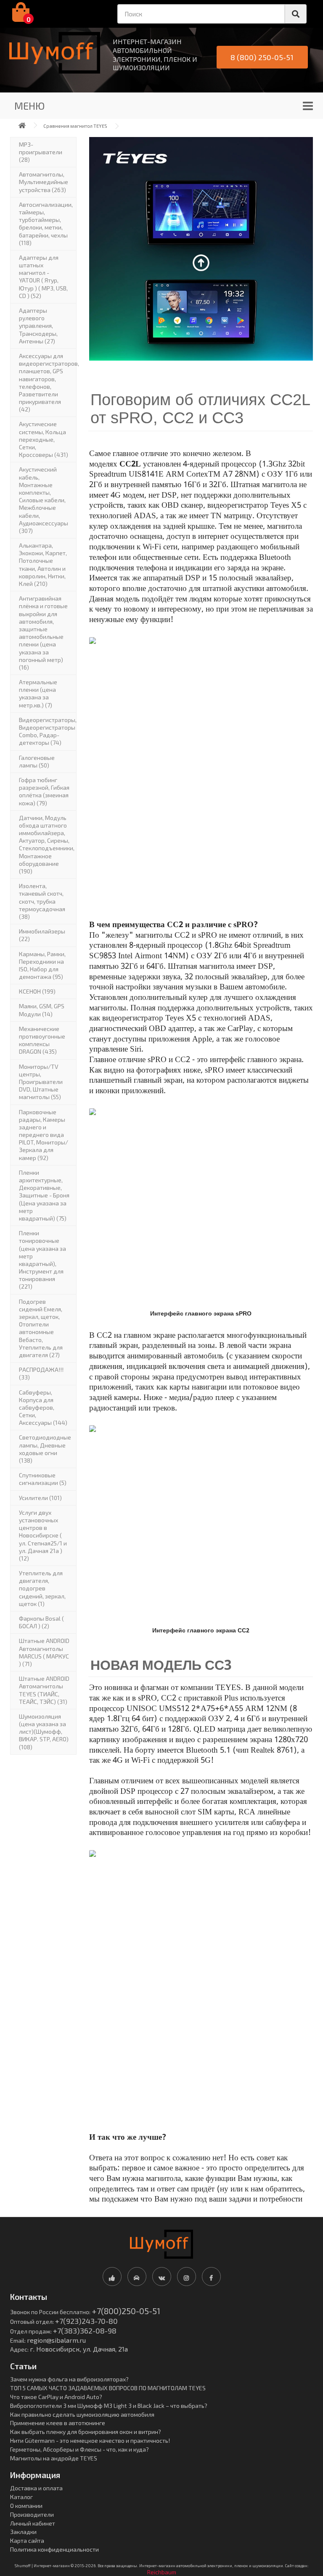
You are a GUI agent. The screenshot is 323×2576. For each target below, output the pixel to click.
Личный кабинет (33, 2523)
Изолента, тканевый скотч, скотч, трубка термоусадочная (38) (42, 901)
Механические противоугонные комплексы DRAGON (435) (42, 1040)
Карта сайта (27, 2540)
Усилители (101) (40, 1498)
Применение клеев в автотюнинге (58, 2423)
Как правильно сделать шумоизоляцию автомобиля (82, 2414)
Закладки (23, 2532)
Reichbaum (162, 2572)
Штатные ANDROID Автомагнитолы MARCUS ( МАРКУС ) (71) (44, 1652)
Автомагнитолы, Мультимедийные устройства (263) (44, 182)
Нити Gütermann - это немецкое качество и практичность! (90, 2440)
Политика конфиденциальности (54, 2549)
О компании (26, 2506)
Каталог (21, 2497)
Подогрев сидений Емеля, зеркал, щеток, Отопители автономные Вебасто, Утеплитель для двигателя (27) (41, 1328)
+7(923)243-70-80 (86, 2321)
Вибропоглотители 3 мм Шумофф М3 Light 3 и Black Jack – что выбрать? (109, 2406)
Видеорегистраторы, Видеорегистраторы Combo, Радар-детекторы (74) (48, 731)
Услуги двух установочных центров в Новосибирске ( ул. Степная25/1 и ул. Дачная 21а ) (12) (43, 1535)
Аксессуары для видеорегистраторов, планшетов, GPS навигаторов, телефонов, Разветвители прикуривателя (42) (48, 382)
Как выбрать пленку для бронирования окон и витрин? (86, 2432)
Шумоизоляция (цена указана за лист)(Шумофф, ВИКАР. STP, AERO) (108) (44, 1732)
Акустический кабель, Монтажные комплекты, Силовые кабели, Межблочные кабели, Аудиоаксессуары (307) (44, 500)
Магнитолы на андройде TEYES (54, 2458)
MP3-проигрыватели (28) (41, 152)
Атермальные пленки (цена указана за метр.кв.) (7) (38, 693)
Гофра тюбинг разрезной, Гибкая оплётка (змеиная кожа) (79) (44, 791)
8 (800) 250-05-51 (262, 57)
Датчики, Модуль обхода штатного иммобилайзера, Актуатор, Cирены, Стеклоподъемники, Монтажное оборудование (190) (47, 844)
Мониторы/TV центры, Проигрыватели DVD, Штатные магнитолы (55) (41, 1082)
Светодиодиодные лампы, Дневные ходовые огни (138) (45, 1449)
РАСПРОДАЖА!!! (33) (41, 1373)
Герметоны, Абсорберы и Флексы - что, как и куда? (79, 2449)
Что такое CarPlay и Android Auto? (56, 2397)
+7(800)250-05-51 (126, 2311)
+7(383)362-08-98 (85, 2331)
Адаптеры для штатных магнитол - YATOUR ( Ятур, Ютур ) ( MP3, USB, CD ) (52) (43, 277)
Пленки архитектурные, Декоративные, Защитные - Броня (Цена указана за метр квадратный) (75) (44, 1195)
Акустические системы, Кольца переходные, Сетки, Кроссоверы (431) (44, 439)
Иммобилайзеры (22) (42, 935)
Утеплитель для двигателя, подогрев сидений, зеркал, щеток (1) (42, 1588)
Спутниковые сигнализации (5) (43, 1479)
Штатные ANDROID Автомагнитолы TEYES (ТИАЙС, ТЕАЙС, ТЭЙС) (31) (44, 1690)
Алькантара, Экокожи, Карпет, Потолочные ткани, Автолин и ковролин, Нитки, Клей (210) (43, 564)
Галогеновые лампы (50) (37, 761)
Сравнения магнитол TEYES (75, 126)
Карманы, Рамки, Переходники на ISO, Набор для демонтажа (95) (42, 965)
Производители (32, 2514)
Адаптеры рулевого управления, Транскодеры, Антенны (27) (38, 326)
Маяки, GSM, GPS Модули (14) (42, 1010)
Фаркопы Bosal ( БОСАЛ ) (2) (41, 1622)
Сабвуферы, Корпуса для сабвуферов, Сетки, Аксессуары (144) (43, 1408)
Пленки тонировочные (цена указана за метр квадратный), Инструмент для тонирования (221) (42, 1260)
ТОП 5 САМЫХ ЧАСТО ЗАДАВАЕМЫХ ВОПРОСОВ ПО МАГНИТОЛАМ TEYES (108, 2388)
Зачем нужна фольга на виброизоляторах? (69, 2379)
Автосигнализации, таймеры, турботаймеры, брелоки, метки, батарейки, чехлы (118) (46, 224)
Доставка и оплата (36, 2488)
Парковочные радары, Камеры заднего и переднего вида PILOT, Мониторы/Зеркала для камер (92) (44, 1135)
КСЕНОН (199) (37, 991)
